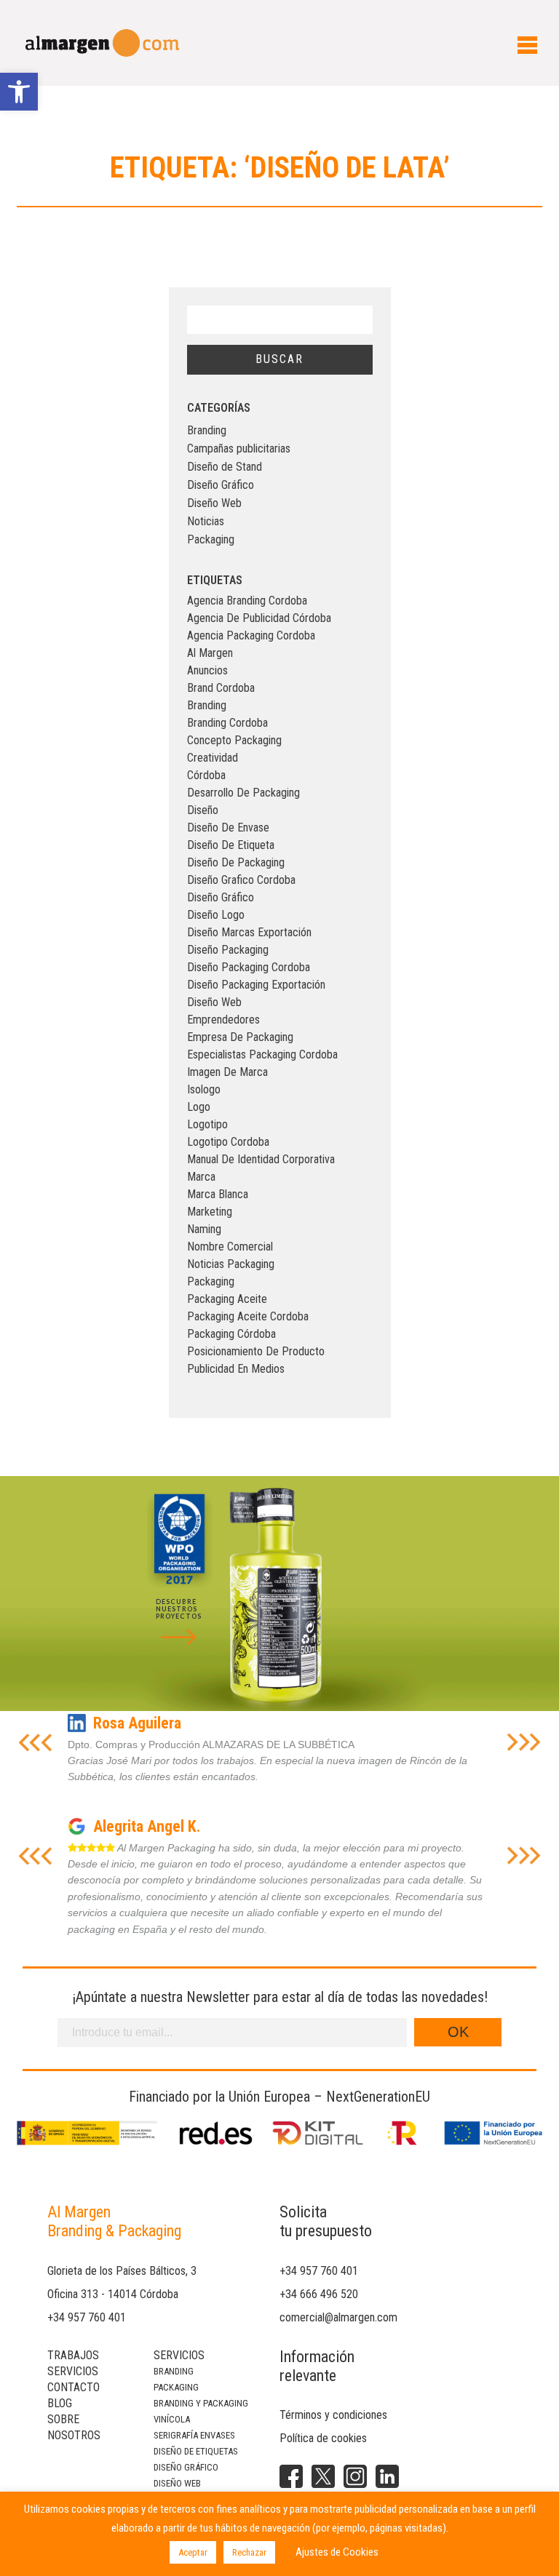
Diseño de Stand (225, 467)
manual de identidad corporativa (261, 1159)
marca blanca (218, 1194)
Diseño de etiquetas (196, 2451)
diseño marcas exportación (249, 932)
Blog (60, 2403)
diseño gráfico (221, 897)
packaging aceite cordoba (248, 1316)
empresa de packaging (240, 1037)
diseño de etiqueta (231, 845)
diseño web (214, 1002)
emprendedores (223, 1020)
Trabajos (73, 2355)
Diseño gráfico (186, 2467)
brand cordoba (221, 688)
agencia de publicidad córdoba (259, 618)
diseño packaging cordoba (249, 967)
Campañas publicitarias (239, 448)
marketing (210, 1212)
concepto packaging (234, 740)
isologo (204, 1089)
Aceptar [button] (193, 2552)
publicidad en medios (236, 1369)
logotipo (207, 1124)
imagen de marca (227, 1072)
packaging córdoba (231, 1334)
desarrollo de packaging (243, 793)
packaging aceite (227, 1299)
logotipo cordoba (228, 1142)
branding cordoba (227, 723)
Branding (207, 430)
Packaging (211, 539)
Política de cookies (323, 2438)
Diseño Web (214, 503)
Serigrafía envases (194, 2435)
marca (201, 1177)
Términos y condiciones (333, 2415)
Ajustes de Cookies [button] (337, 2552)
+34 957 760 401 (87, 2317)
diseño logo (216, 915)
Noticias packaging (231, 1264)
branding (207, 705)
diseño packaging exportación (256, 985)
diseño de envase (228, 828)
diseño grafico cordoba (241, 880)
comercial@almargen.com (338, 2317)
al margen (210, 653)
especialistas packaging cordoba (262, 1054)
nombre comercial (230, 1247)
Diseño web (177, 2483)
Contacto (74, 2387)
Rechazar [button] (249, 2552)
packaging (211, 1281)
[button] (19, 92)
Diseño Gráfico (221, 485)
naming (204, 1229)
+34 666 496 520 (319, 2294)
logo (199, 1107)
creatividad (213, 758)
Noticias (206, 521)
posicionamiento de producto (256, 1351)
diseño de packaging (236, 862)
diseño (203, 810)
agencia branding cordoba (247, 601)
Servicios (73, 2371)
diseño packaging (228, 950)
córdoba (206, 775)
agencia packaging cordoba (251, 635)
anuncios (207, 670)
